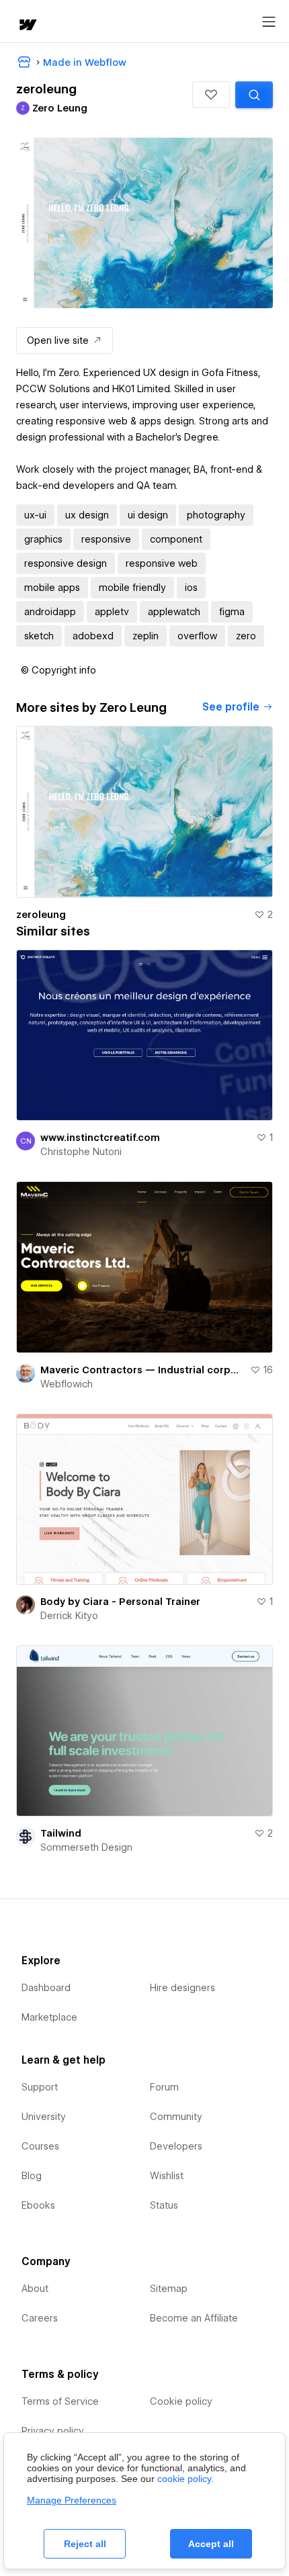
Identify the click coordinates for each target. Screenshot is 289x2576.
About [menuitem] (35, 2289)
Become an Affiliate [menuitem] (194, 2318)
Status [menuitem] (164, 2205)
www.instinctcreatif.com (100, 1138)
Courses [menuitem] (40, 2146)
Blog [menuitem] (32, 2176)
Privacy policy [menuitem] (53, 2431)
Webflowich (67, 1384)
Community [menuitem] (176, 2117)
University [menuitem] (44, 2117)
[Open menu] (269, 22)
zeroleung (41, 915)
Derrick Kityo (69, 1616)
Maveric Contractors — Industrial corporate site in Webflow (142, 1370)
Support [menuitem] (40, 2087)
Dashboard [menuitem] (46, 1988)
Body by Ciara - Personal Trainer (120, 1602)
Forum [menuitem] (164, 2087)
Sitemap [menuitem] (169, 2289)
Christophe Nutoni (81, 1152)
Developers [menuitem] (176, 2146)
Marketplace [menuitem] (49, 2017)
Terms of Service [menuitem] (60, 2401)
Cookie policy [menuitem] (181, 2401)
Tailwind (61, 1833)
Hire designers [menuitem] (182, 1988)
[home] (27, 26)
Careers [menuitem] (40, 2318)
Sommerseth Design (86, 1847)
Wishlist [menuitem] (167, 2176)
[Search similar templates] (254, 95)
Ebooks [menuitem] (38, 2205)
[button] (211, 95)
